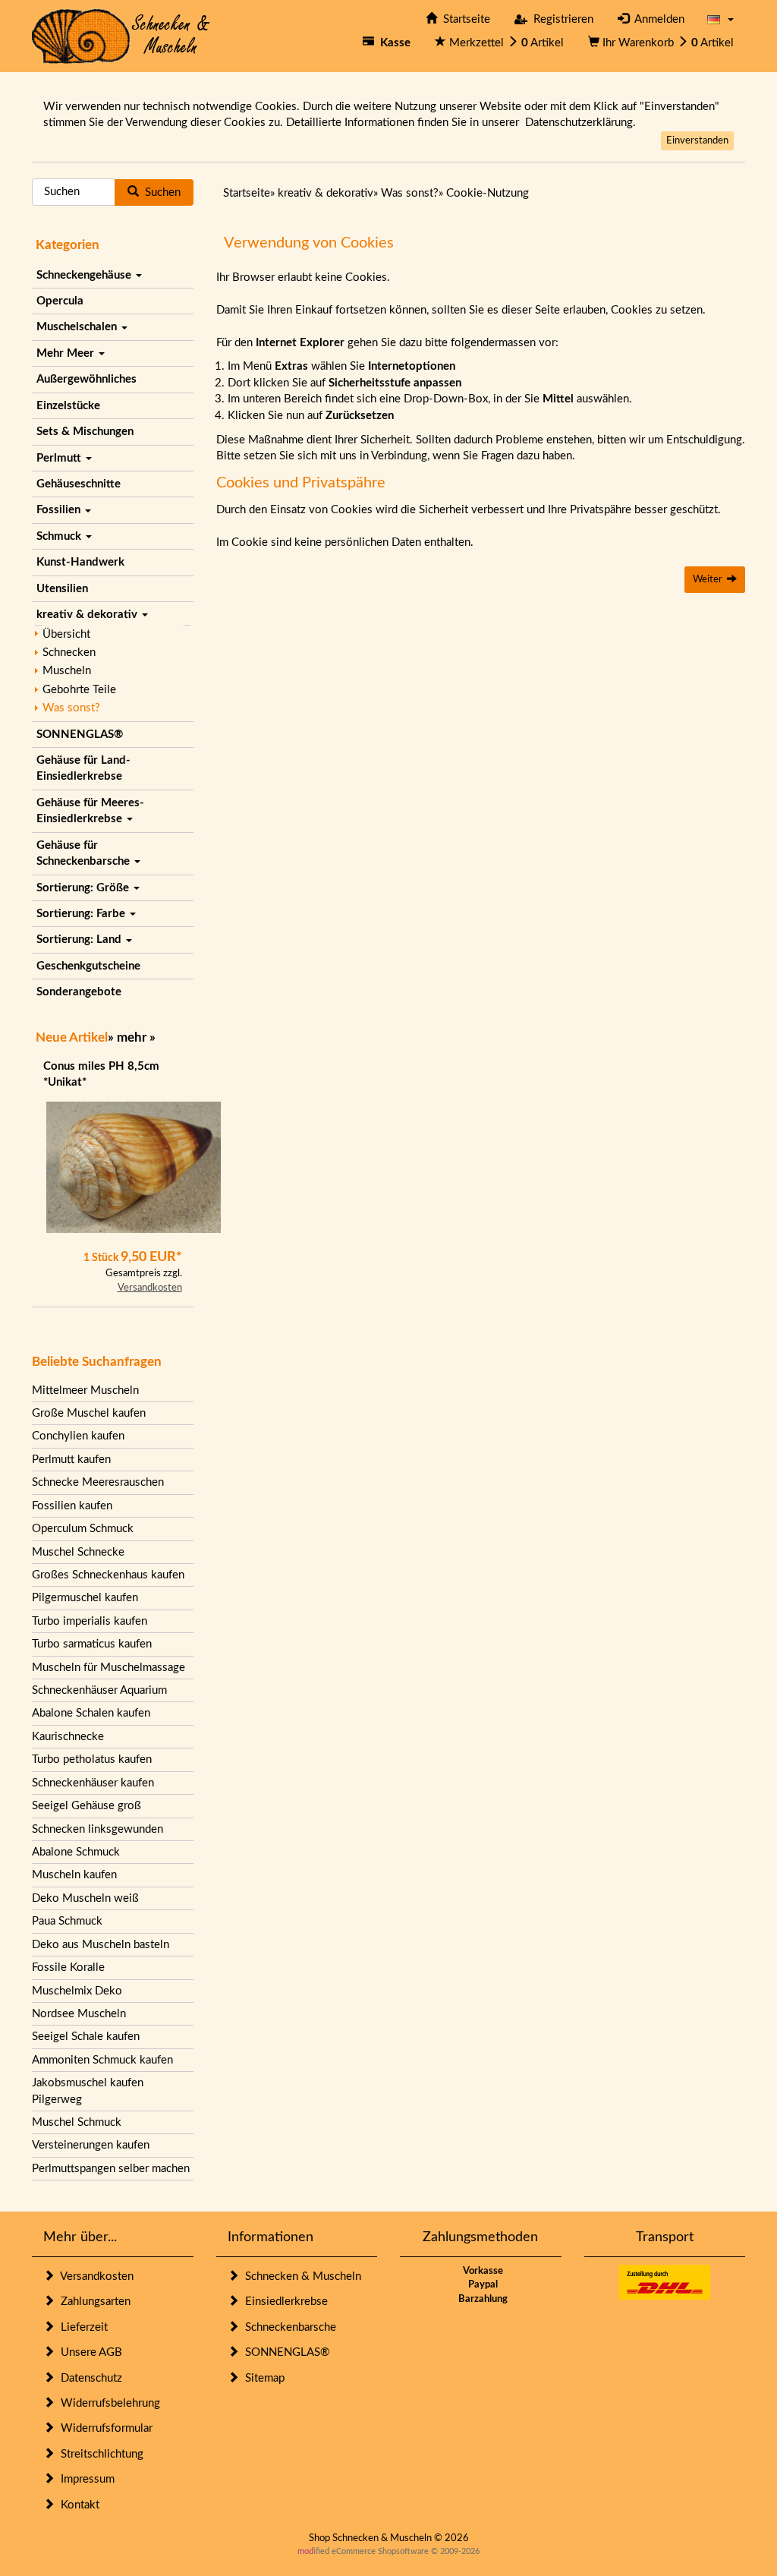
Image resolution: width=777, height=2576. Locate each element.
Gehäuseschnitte (79, 484)
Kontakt (77, 2505)
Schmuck (60, 536)
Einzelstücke (68, 406)
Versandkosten (150, 1288)
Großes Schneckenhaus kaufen (108, 1575)
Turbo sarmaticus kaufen (92, 1644)
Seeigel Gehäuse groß (87, 1806)
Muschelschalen (78, 327)
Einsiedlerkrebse (283, 2302)
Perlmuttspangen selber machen (111, 2169)
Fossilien (60, 510)
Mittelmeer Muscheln (85, 1390)
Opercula (60, 301)
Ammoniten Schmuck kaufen (102, 2060)
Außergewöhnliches (87, 379)
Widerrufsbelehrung (107, 2403)
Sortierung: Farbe (82, 914)
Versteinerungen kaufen (91, 2145)
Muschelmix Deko (77, 1991)
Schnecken (69, 653)
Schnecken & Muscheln (300, 2276)
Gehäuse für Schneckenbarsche (85, 853)
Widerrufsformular (104, 2428)
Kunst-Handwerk (80, 562)
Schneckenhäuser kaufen (93, 1783)
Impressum (85, 2479)
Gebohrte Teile (79, 690)
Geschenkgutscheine (88, 966)
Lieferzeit (81, 2327)
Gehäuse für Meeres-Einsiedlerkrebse (90, 811)
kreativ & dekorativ (88, 615)
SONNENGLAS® (80, 735)
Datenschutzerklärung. (580, 123)
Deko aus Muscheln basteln (101, 1945)
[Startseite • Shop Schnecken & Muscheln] (121, 35)
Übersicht (66, 634)
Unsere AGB (88, 2352)
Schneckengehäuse (85, 275)
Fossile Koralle (68, 1967)
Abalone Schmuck (76, 1852)
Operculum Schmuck (83, 1529)
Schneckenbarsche (288, 2327)
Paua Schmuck (67, 1921)
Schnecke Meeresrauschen (98, 1482)
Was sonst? (71, 708)
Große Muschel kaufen (89, 1413)
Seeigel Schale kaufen (86, 2037)
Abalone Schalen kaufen (91, 1713)
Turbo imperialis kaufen (90, 1621)
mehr (132, 1037)
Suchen (160, 192)
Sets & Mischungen (85, 432)
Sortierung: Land (80, 940)
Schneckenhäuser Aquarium (99, 1690)
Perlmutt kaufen (71, 1460)
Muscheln (67, 671)
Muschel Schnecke (78, 1552)
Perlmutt (60, 458)
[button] (720, 19)
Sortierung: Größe (84, 888)
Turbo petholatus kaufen (92, 1759)
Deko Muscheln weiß (85, 1898)
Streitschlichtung (99, 2454)
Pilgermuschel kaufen (85, 1598)
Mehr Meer (67, 353)
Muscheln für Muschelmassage (109, 1668)
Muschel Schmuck (77, 2122)
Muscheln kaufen (74, 1875)
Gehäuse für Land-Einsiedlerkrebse (83, 768)
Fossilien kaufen (72, 1506)
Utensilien (62, 589)
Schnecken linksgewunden (98, 1829)
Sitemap (262, 2378)
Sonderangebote (79, 992)
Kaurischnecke (68, 1737)
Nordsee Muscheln (79, 2014)
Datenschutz (88, 2378)
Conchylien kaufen (78, 1436)
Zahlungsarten (93, 2302)
